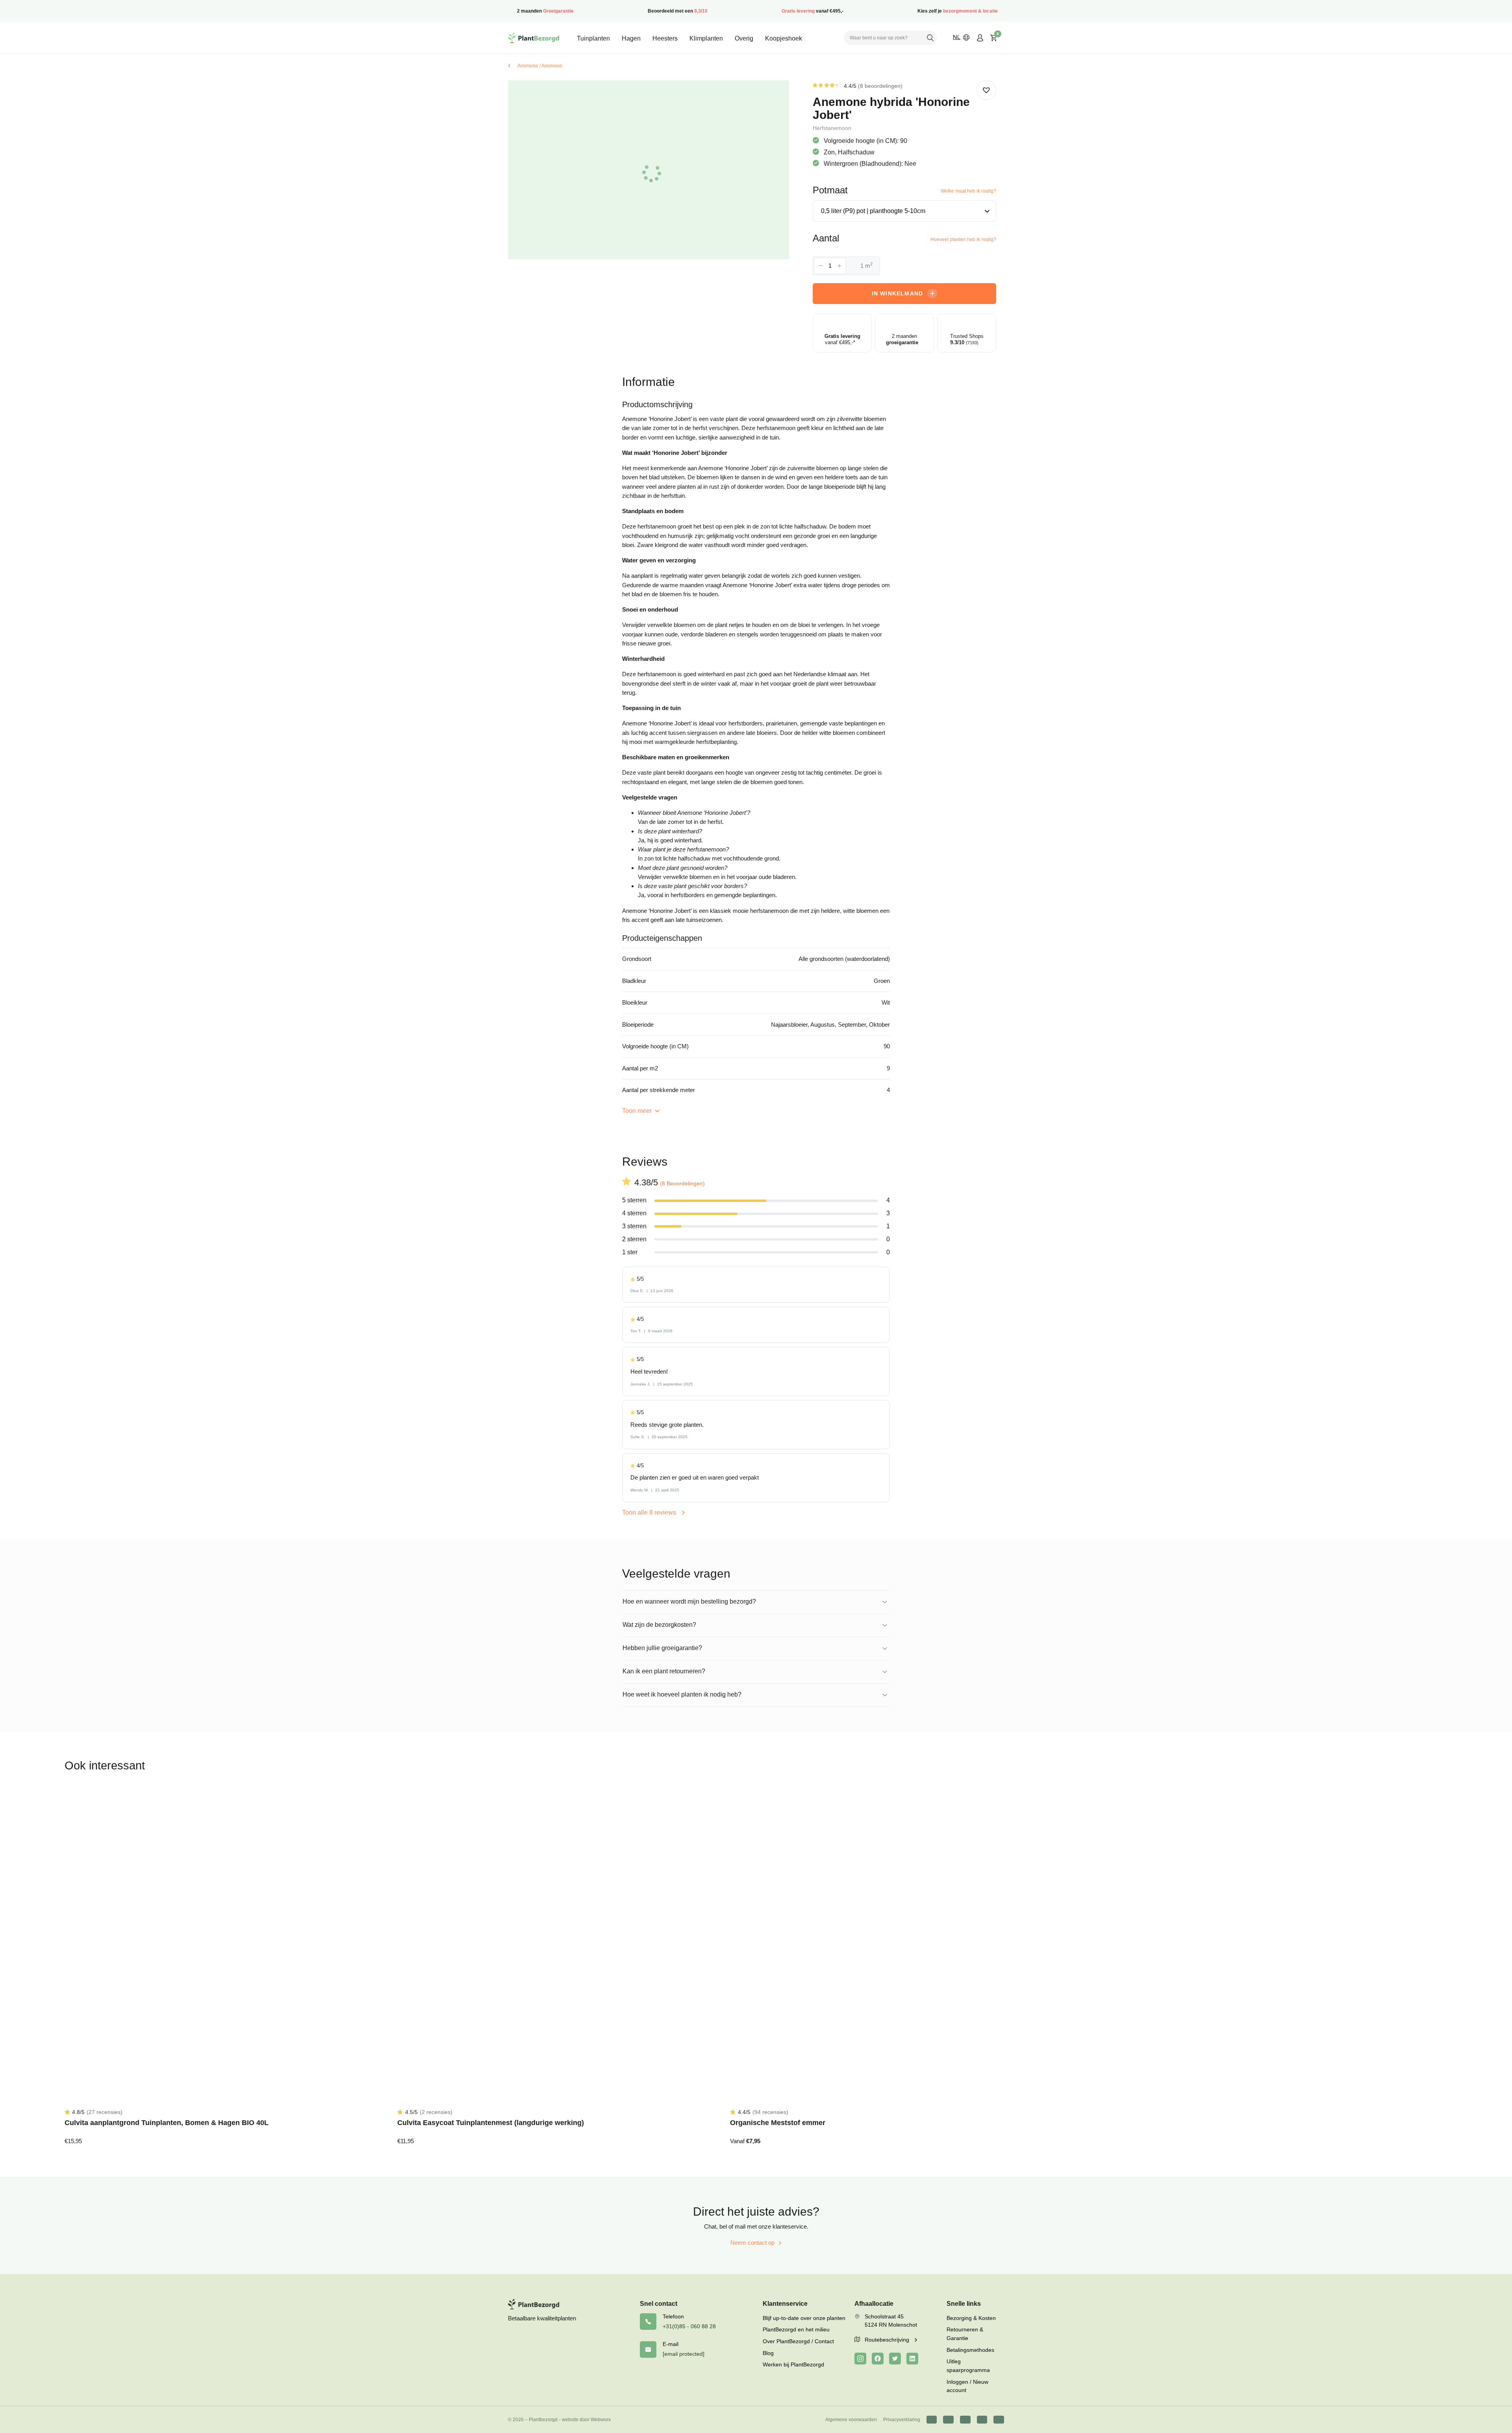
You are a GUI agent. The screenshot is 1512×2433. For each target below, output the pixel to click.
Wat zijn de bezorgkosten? (659, 1625)
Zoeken (930, 38)
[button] (986, 90)
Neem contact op (752, 2243)
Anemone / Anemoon (540, 66)
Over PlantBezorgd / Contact (798, 2341)
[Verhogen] (839, 266)
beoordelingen (880, 86)
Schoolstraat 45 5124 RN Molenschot (891, 2321)
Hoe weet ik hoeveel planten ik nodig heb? (682, 1694)
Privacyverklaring (902, 2420)
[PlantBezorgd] (534, 38)
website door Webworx (586, 2420)
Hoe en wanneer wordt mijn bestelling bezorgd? (689, 1601)
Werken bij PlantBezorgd (793, 2364)
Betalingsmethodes (970, 2350)
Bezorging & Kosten (971, 2318)
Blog (768, 2353)
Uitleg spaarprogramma (968, 2366)
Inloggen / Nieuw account (967, 2386)
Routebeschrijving (888, 2340)
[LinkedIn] (912, 2359)
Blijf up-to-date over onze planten (804, 2318)
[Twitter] (895, 2359)
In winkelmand (898, 293)
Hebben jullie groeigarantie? (662, 1648)
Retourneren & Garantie (965, 2334)
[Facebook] (878, 2359)
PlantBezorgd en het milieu (796, 2329)
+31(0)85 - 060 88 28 (689, 2326)
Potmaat (830, 190)
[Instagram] (860, 2359)
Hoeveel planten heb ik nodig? (963, 239)
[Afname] (821, 266)
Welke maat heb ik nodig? (968, 191)
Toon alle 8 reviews (650, 1512)
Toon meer (638, 1111)
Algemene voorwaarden (851, 2420)
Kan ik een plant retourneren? (664, 1671)
